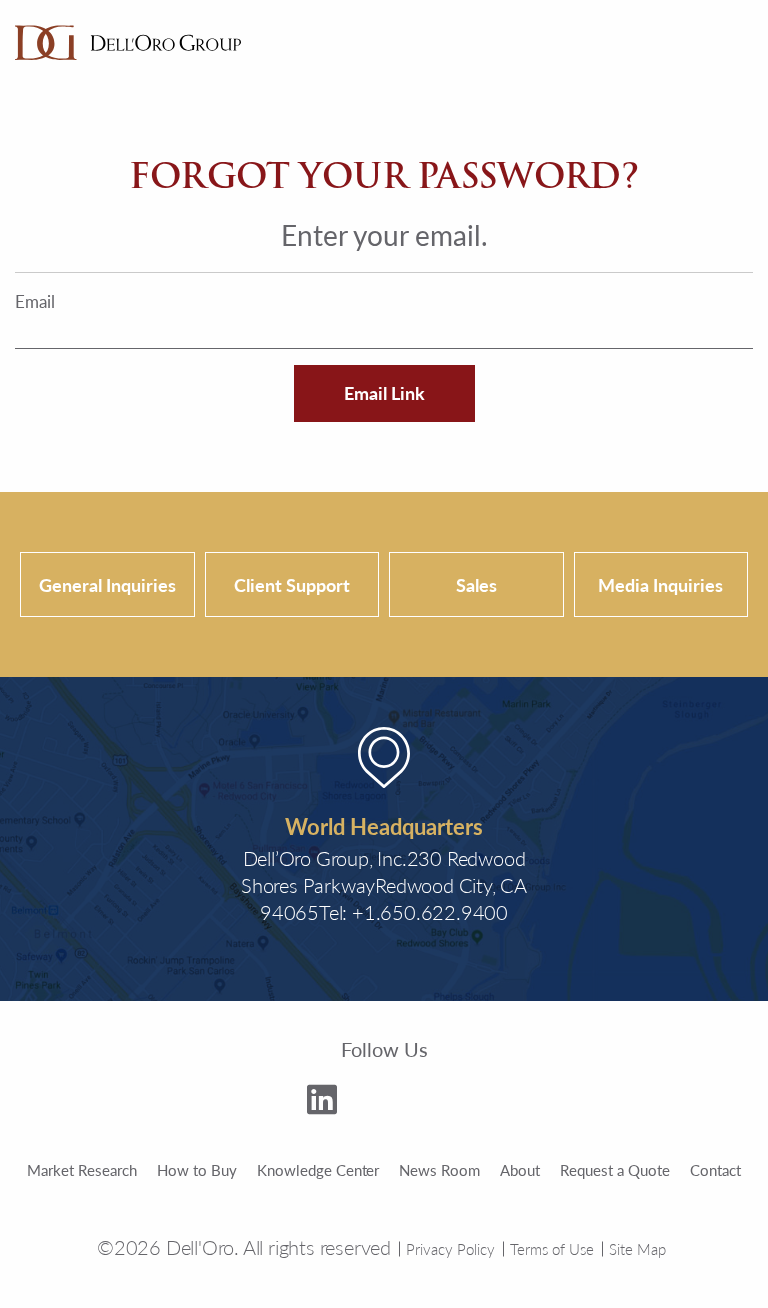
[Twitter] (376, 1103)
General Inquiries (107, 584)
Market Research (82, 1169)
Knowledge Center (318, 1169)
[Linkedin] (322, 1103)
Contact (715, 1169)
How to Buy (197, 1169)
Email (35, 301)
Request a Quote (615, 1169)
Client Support (292, 584)
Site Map (637, 1248)
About (520, 1169)
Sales (476, 584)
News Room (439, 1169)
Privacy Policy (450, 1248)
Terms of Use (552, 1248)
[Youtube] (438, 1107)
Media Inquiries (660, 584)
